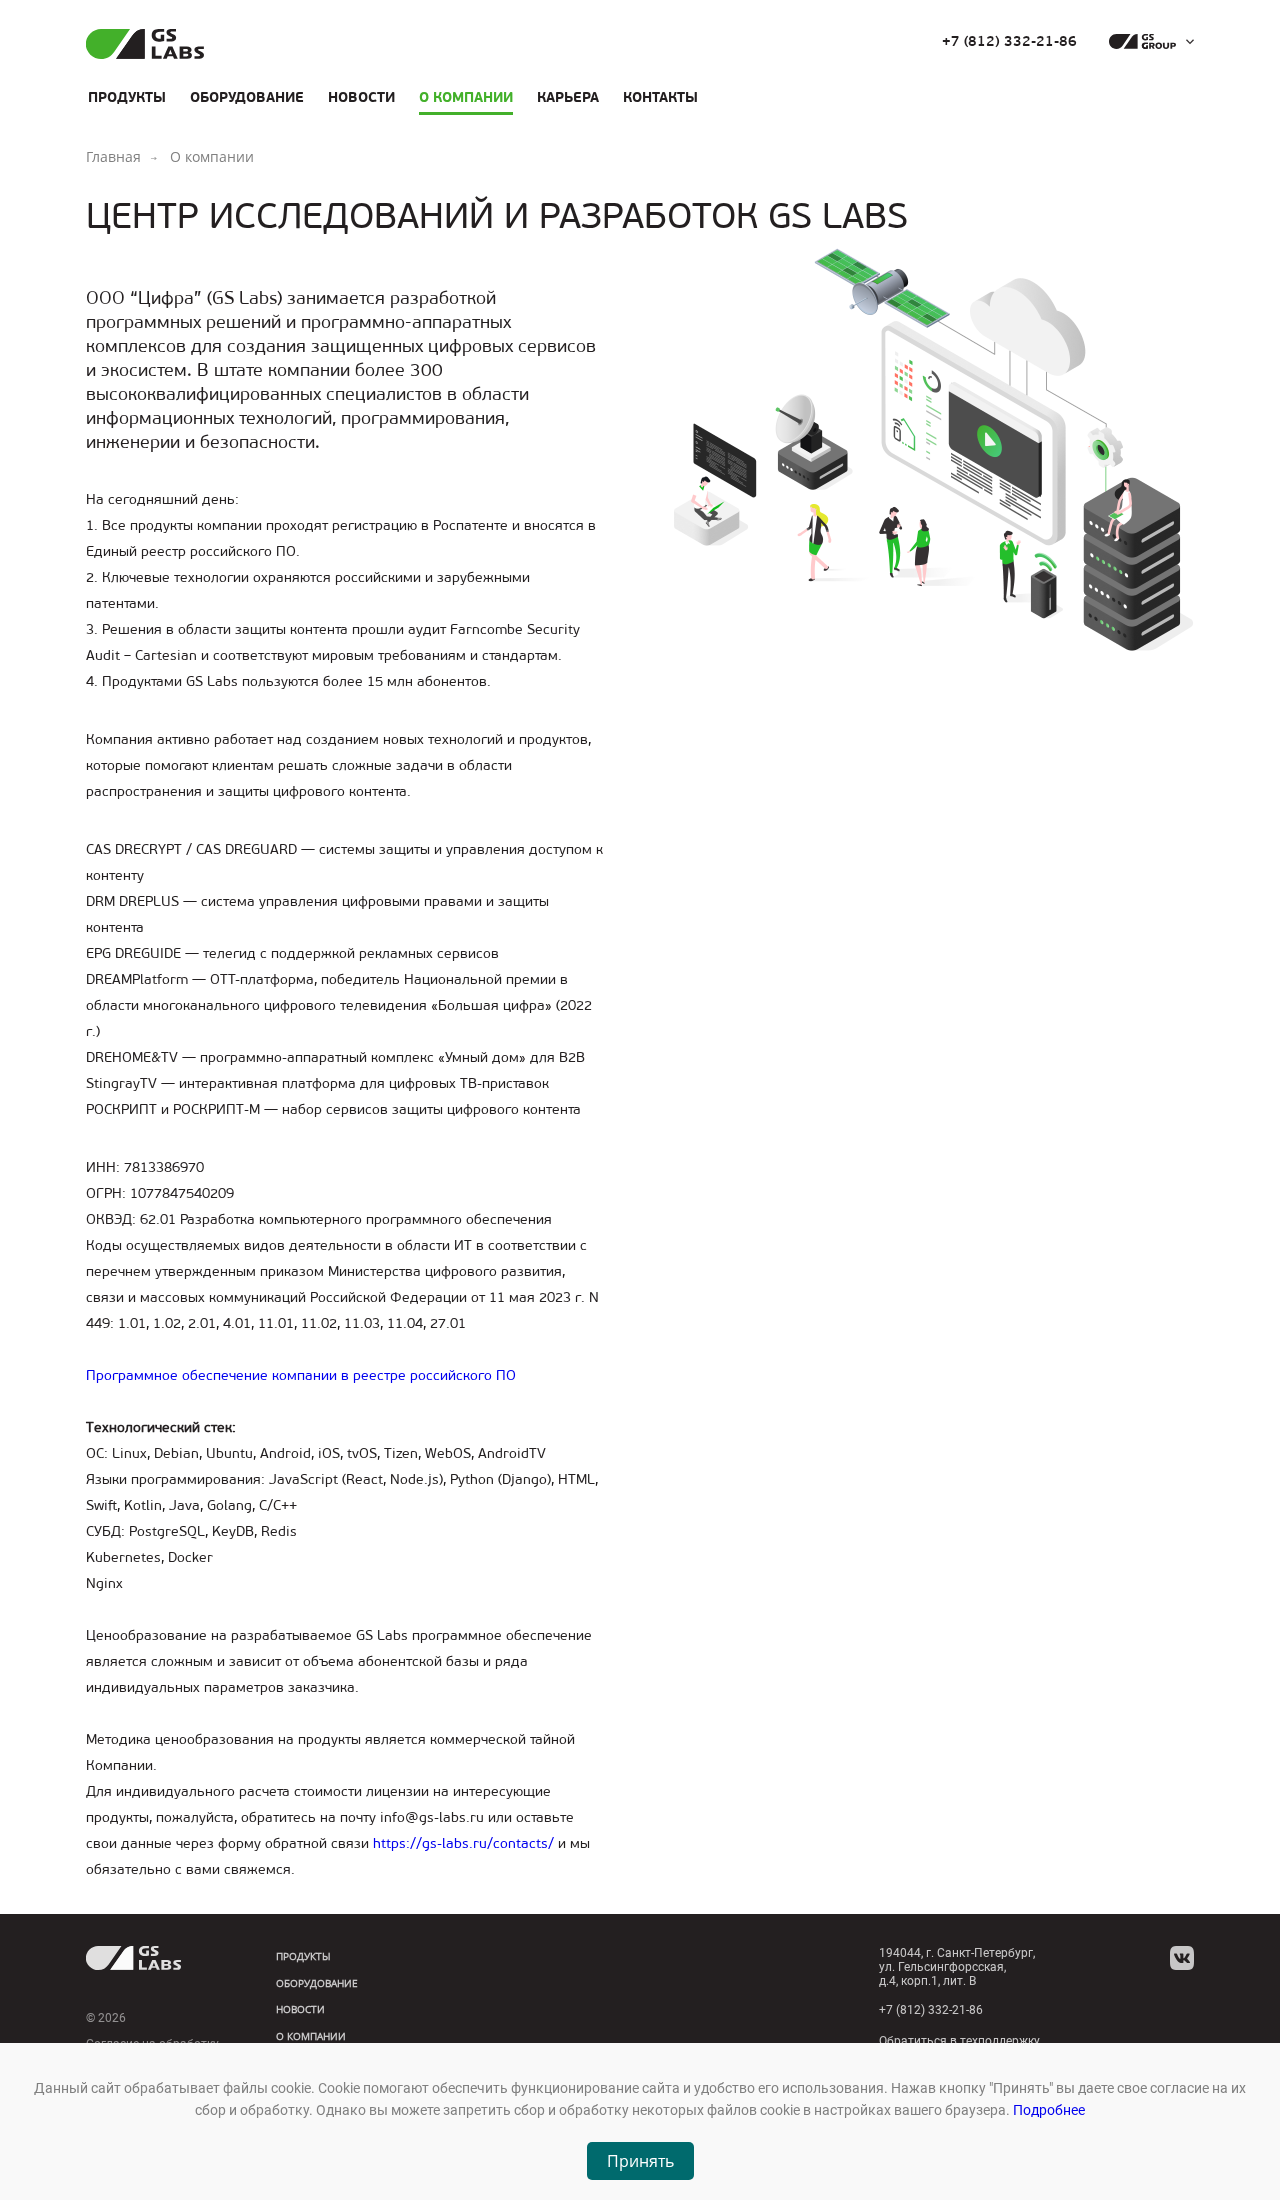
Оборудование (247, 97)
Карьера (568, 97)
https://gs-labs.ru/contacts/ (463, 1843)
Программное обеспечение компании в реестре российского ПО (301, 1375)
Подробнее (1049, 2110)
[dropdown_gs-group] (1146, 42)
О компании (466, 97)
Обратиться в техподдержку (959, 2041)
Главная (113, 156)
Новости (361, 97)
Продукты (127, 97)
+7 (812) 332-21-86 (1009, 42)
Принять (640, 2161)
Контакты (660, 97)
